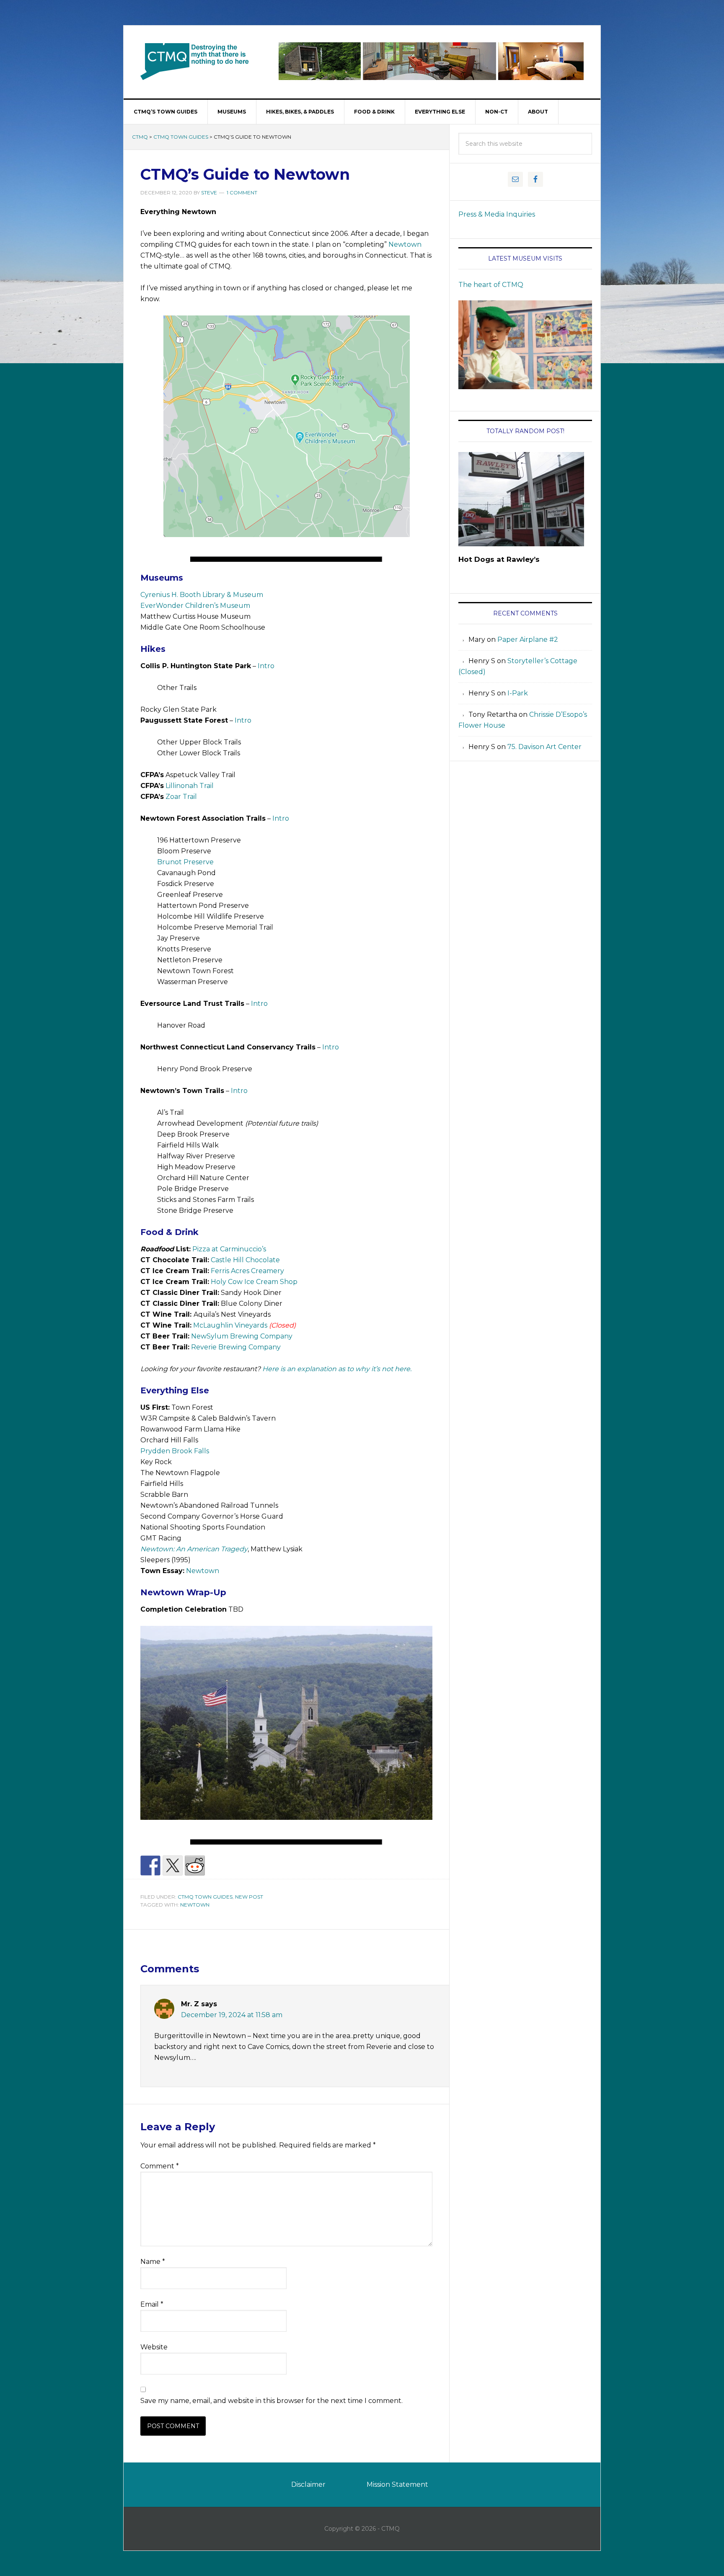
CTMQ (195, 61)
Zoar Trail (181, 797)
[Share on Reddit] (195, 1865)
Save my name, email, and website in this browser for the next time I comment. (271, 2401)
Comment (160, 2166)
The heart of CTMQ (491, 285)
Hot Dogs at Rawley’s (499, 559)
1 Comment (242, 192)
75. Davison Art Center (544, 747)
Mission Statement (397, 2484)
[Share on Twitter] (173, 1865)
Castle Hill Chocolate (245, 1260)
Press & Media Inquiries (497, 214)
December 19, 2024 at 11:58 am (232, 2015)
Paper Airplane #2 (528, 639)
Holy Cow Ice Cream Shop (254, 1282)
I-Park (518, 693)
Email (152, 2304)
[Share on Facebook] (150, 1865)
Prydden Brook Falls (175, 1451)
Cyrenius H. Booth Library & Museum (202, 595)
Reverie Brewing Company (236, 1347)
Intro (266, 666)
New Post (249, 1897)
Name (153, 2262)
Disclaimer (308, 2484)
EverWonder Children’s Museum (195, 606)
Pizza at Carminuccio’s (229, 1249)
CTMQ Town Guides (181, 137)
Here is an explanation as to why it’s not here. (337, 1369)
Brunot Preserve (185, 862)
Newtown (405, 244)
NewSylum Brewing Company (242, 1336)
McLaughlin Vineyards (230, 1325)
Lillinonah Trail (190, 786)
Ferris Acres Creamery (247, 1271)
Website (154, 2347)
